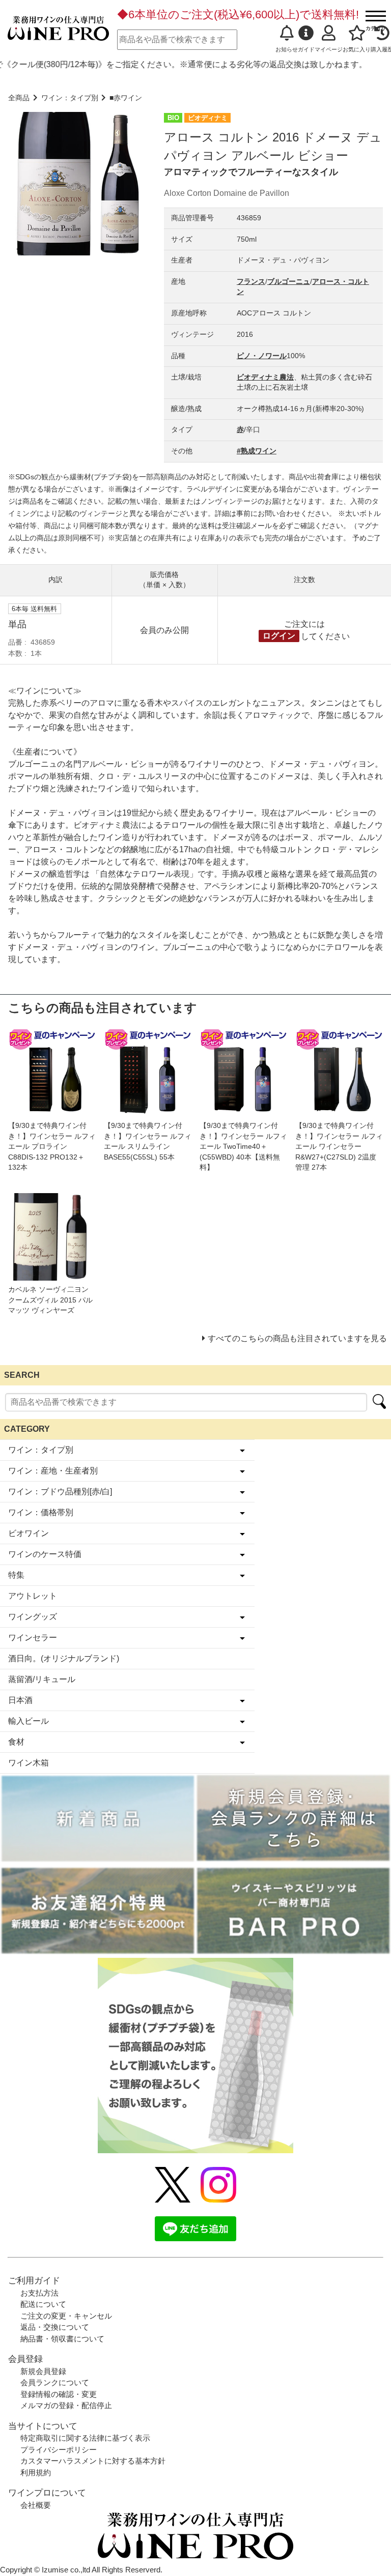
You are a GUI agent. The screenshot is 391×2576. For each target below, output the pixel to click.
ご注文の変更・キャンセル (66, 2316)
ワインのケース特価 (45, 1554)
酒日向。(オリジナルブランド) (64, 1658)
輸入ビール (29, 1721)
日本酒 (20, 1700)
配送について (43, 2304)
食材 (16, 1742)
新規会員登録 (43, 2371)
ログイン (279, 636)
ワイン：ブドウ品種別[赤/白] (60, 1492)
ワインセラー (33, 1638)
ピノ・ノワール (262, 356)
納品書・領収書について (62, 2339)
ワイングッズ (33, 1617)
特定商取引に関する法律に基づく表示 (85, 2438)
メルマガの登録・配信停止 (66, 2405)
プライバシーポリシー (59, 2450)
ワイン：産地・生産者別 (53, 1471)
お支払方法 (39, 2293)
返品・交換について (55, 2327)
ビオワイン (29, 1533)
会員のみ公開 (164, 630)
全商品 (19, 98)
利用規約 (36, 2472)
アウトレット (33, 1596)
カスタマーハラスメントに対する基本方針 (93, 2461)
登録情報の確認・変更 (59, 2394)
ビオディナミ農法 (265, 377)
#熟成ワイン (257, 451)
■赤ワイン (126, 98)
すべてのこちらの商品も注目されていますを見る (297, 1338)
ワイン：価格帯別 (41, 1512)
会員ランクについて (55, 2382)
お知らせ (287, 49)
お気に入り (357, 49)
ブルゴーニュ (289, 282)
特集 (16, 1575)
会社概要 (36, 2505)
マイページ (329, 49)
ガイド (306, 49)
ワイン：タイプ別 (70, 98)
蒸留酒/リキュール (42, 1679)
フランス (251, 282)
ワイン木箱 (29, 1763)
